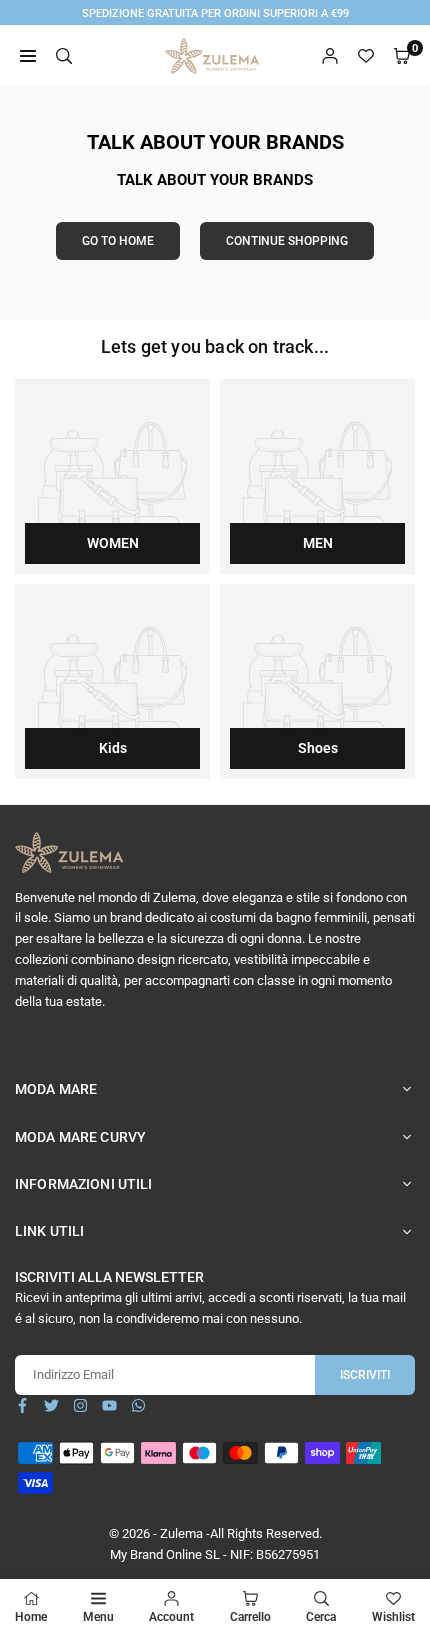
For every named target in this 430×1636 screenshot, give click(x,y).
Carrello (250, 1617)
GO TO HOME (118, 241)
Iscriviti (365, 1375)
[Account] (330, 56)
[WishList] (366, 56)
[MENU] (28, 56)
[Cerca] (64, 56)
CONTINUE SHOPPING (287, 241)
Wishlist (393, 1617)
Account (171, 1617)
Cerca (321, 1617)
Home (31, 1617)
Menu (98, 1617)
